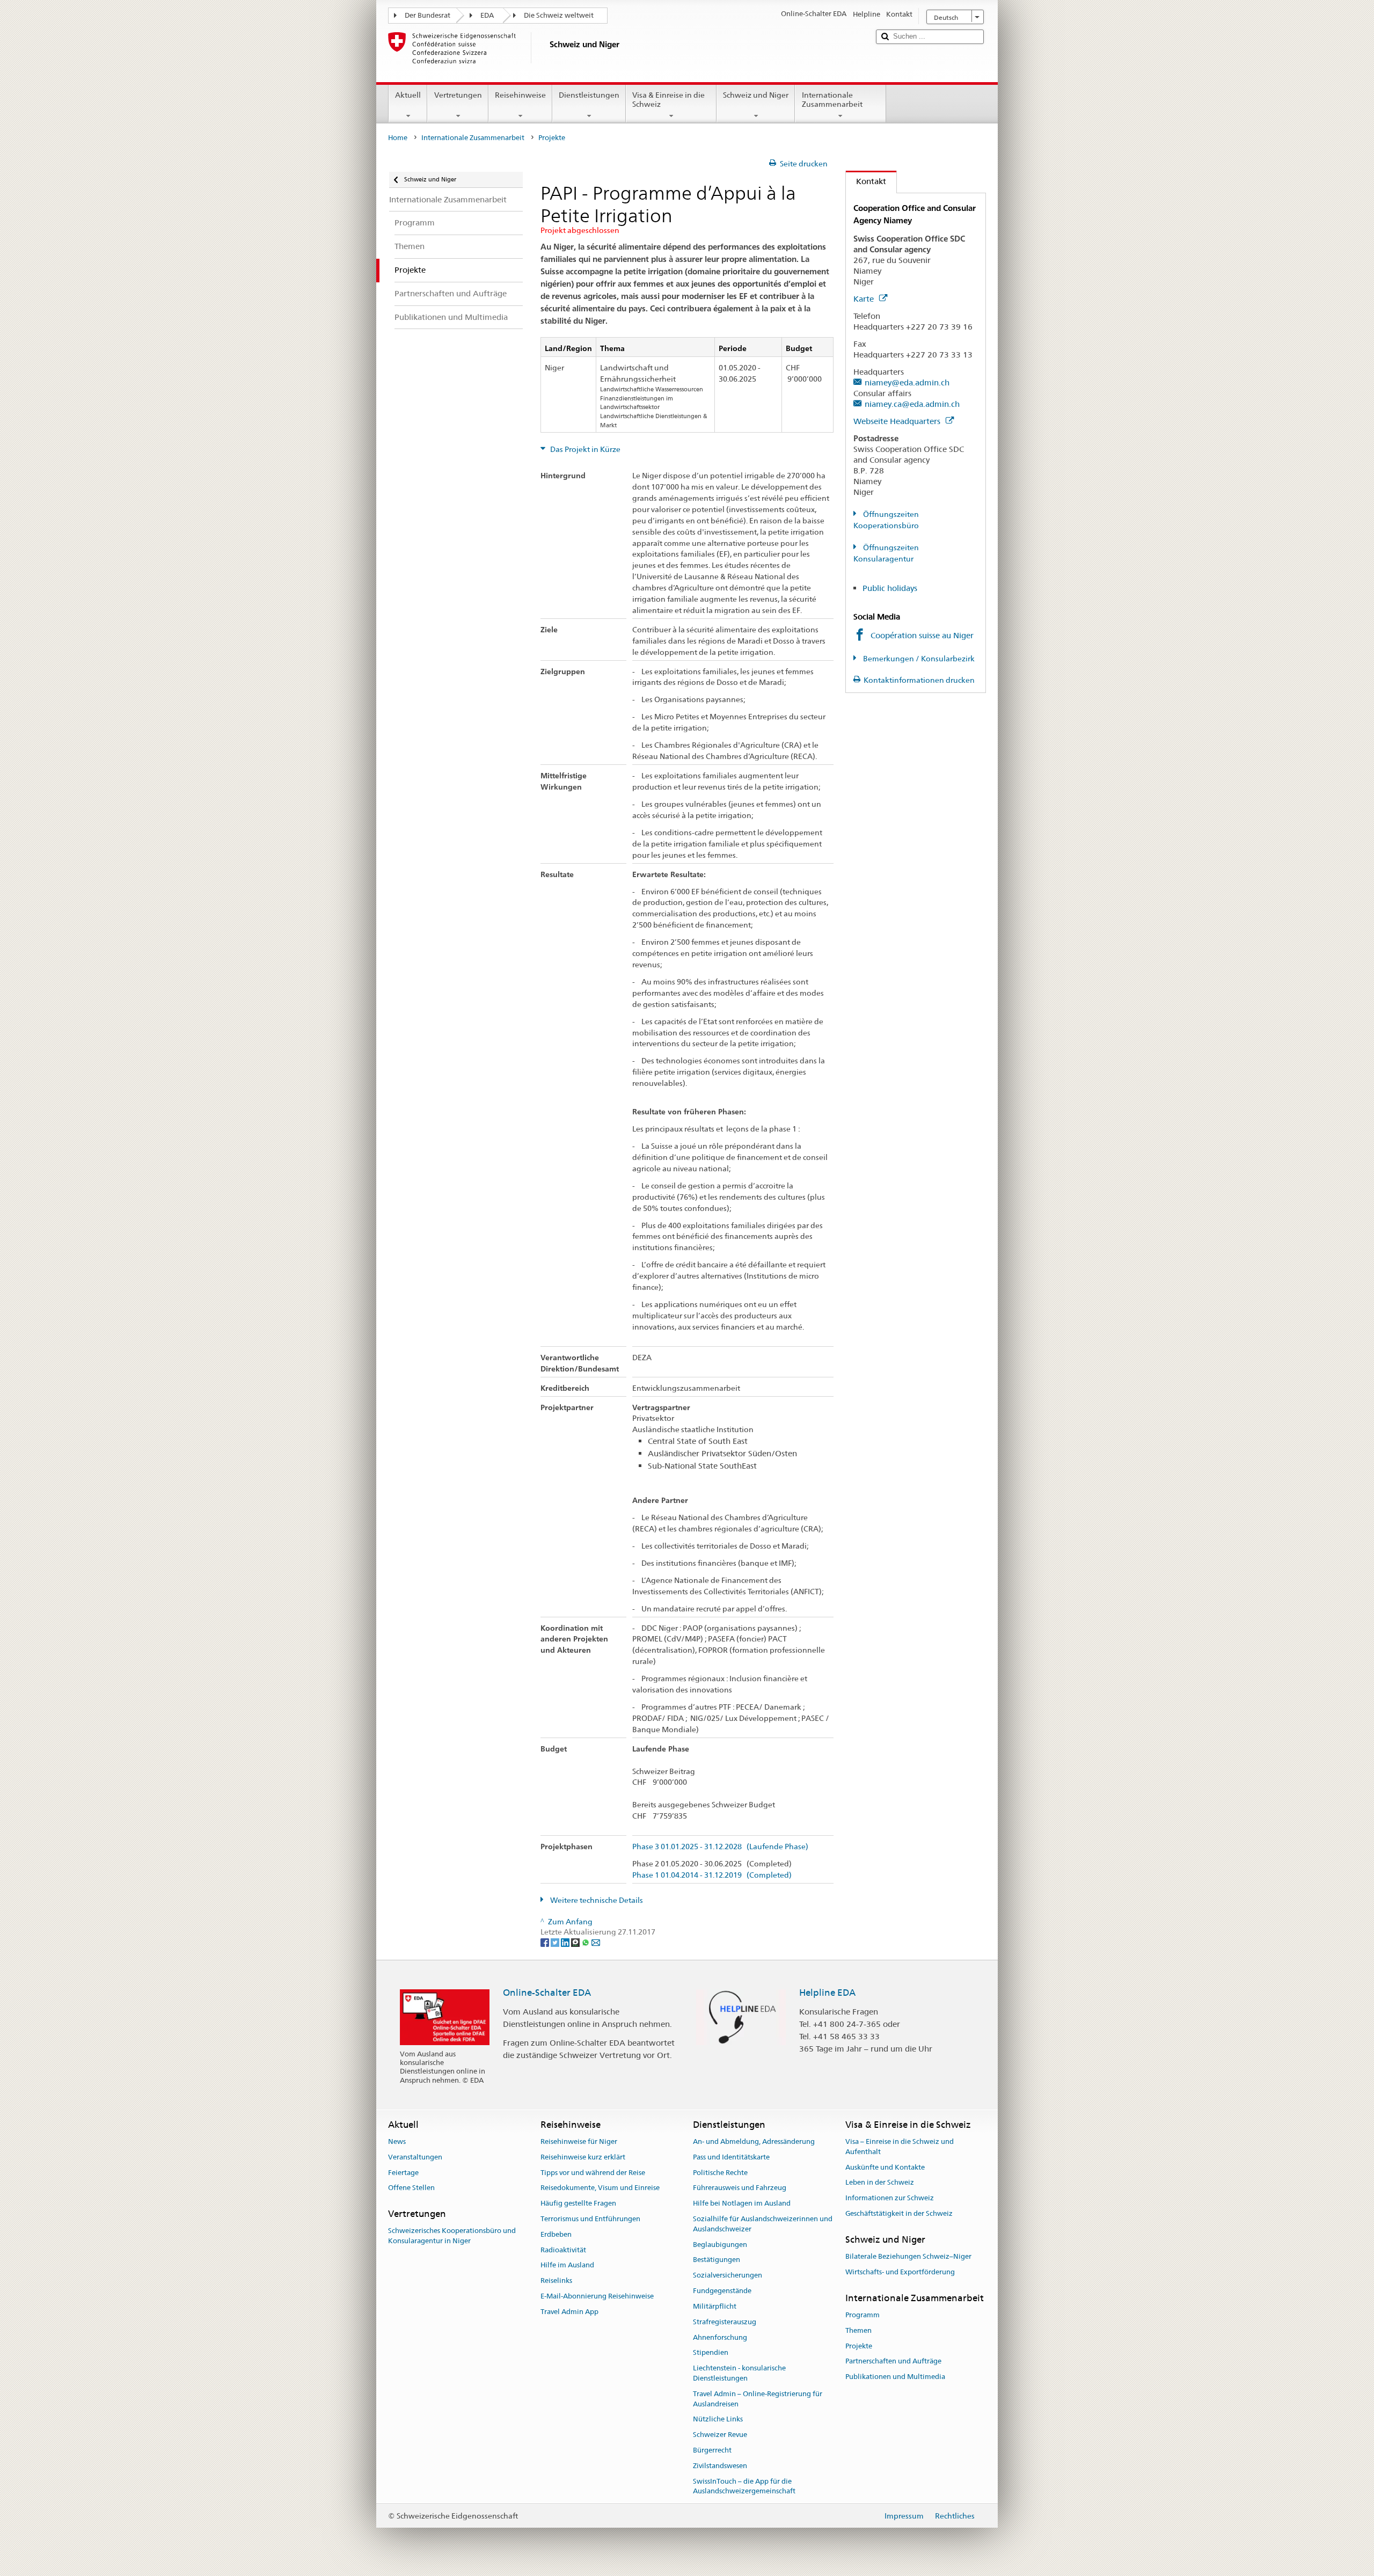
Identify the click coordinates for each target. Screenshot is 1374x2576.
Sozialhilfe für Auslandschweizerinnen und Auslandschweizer (763, 2224)
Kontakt (866, 181)
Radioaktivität (563, 2250)
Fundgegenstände (722, 2291)
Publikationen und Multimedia (895, 2377)
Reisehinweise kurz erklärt (583, 2157)
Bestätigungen (717, 2260)
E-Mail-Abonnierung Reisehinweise (597, 2296)
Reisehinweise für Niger (579, 2141)
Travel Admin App (569, 2312)
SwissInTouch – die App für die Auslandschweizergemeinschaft (744, 2486)
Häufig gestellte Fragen (578, 2203)
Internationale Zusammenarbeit (832, 100)
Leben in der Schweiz (880, 2183)
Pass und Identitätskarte (731, 2157)
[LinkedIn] (566, 1942)
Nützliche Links (718, 2420)
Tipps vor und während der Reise (593, 2173)
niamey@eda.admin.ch (907, 382)
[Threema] (576, 1942)
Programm (863, 2315)
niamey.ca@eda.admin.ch (912, 404)
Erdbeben (556, 2234)
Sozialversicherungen (728, 2276)
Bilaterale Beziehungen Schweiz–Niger (908, 2256)
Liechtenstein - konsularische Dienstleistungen (739, 2373)
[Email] (596, 1942)
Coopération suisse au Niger (922, 635)
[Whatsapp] (586, 1942)
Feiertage (403, 2173)
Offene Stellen (411, 2188)
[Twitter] (556, 1942)
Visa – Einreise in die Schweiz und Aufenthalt (900, 2147)
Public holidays (890, 588)
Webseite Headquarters (898, 421)
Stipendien (711, 2353)
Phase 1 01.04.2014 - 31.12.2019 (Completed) (712, 1875)
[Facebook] (546, 1942)
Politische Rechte (720, 2173)
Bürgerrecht (712, 2450)
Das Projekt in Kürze (584, 449)
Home (398, 138)
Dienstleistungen (589, 95)
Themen (858, 2330)
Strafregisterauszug (725, 2322)
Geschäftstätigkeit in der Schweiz (899, 2213)
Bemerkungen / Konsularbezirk (918, 659)
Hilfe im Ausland (567, 2265)
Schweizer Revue (720, 2435)
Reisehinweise (520, 95)
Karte (865, 299)
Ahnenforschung (720, 2337)
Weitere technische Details (596, 1900)
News (397, 2141)
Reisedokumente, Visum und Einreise (600, 2188)
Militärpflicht (715, 2306)
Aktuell (408, 95)
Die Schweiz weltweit (559, 15)
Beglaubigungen (720, 2245)
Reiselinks (556, 2281)
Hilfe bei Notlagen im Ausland (742, 2203)
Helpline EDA (827, 1993)
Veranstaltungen (415, 2157)
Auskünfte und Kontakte (885, 2167)
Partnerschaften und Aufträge (893, 2362)
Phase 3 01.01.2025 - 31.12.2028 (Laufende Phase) (720, 1847)
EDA (487, 15)
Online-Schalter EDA (547, 1993)
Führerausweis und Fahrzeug (740, 2188)
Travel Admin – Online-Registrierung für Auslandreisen (758, 2399)
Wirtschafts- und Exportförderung (900, 2272)
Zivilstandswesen (720, 2466)
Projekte (859, 2346)
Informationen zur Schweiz (890, 2198)
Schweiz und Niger (756, 95)
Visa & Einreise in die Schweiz (668, 100)
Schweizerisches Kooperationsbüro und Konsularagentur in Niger (452, 2236)
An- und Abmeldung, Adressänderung (754, 2141)
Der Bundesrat (427, 15)
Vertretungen (458, 95)
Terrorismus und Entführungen (590, 2219)
